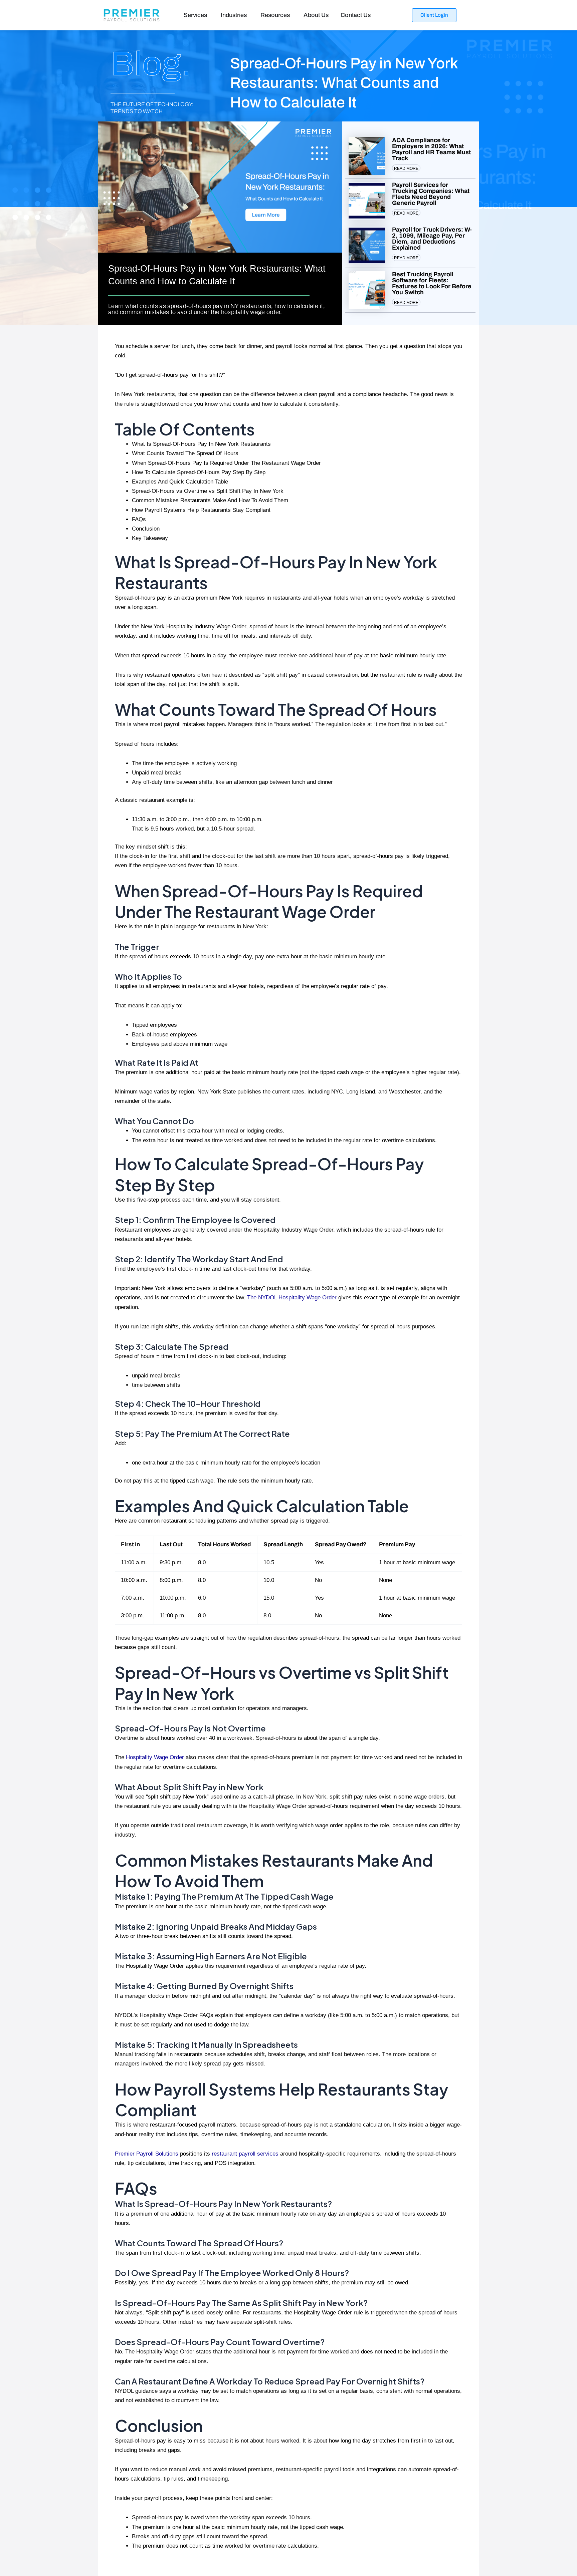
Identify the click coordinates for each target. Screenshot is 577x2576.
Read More (406, 169)
